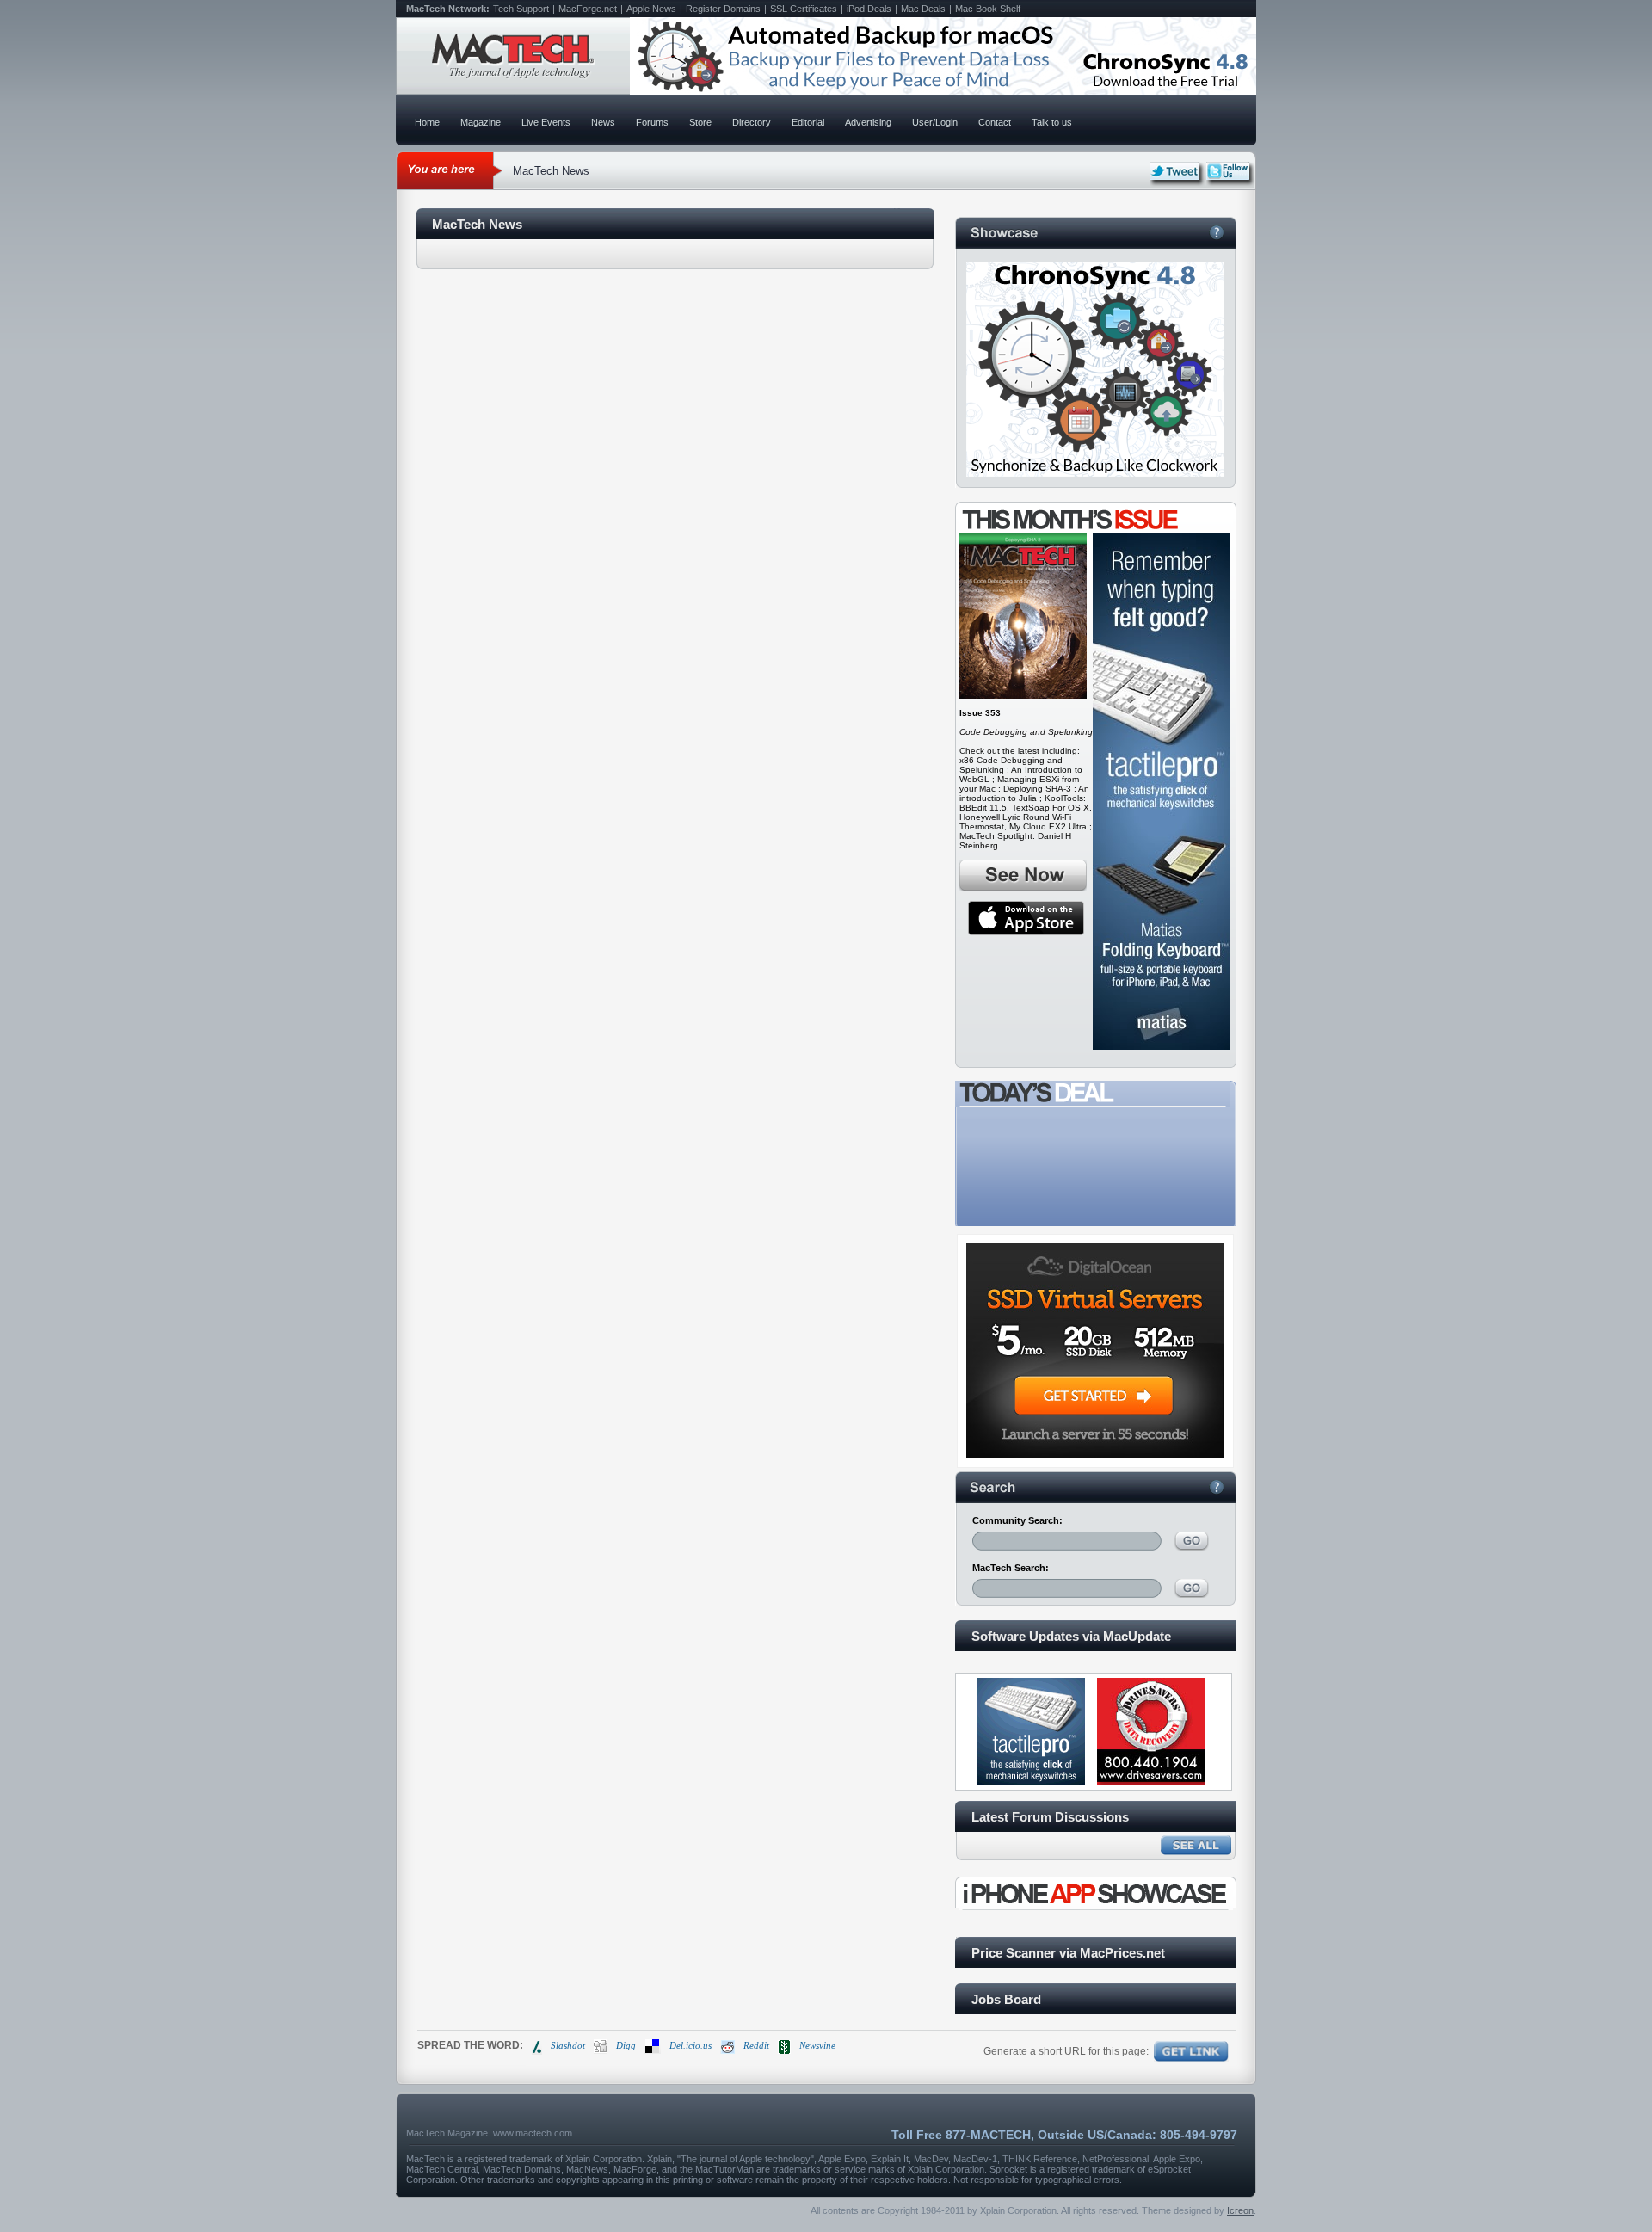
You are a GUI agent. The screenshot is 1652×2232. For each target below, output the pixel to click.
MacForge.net (588, 9)
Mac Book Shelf (988, 9)
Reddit (756, 2045)
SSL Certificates (804, 9)
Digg (626, 2045)
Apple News (651, 9)
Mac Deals (923, 9)
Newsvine (817, 2045)
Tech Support (521, 9)
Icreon (1240, 2210)
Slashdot (568, 2045)
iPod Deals (869, 9)
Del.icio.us (690, 2045)
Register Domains (723, 9)
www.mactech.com (533, 2133)
